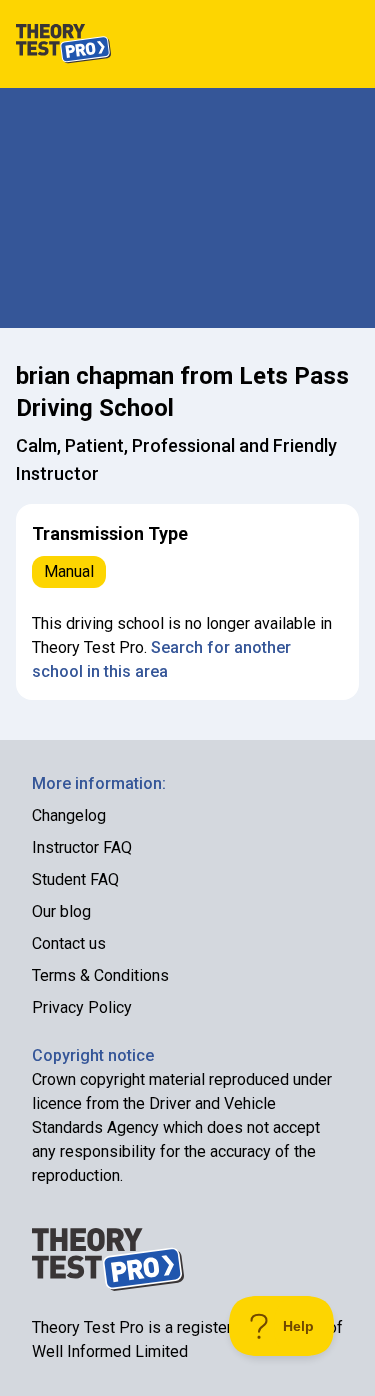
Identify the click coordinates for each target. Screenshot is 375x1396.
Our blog (61, 911)
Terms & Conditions (100, 975)
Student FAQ (75, 879)
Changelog (69, 815)
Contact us (69, 943)
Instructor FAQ (82, 847)
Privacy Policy (82, 1007)
